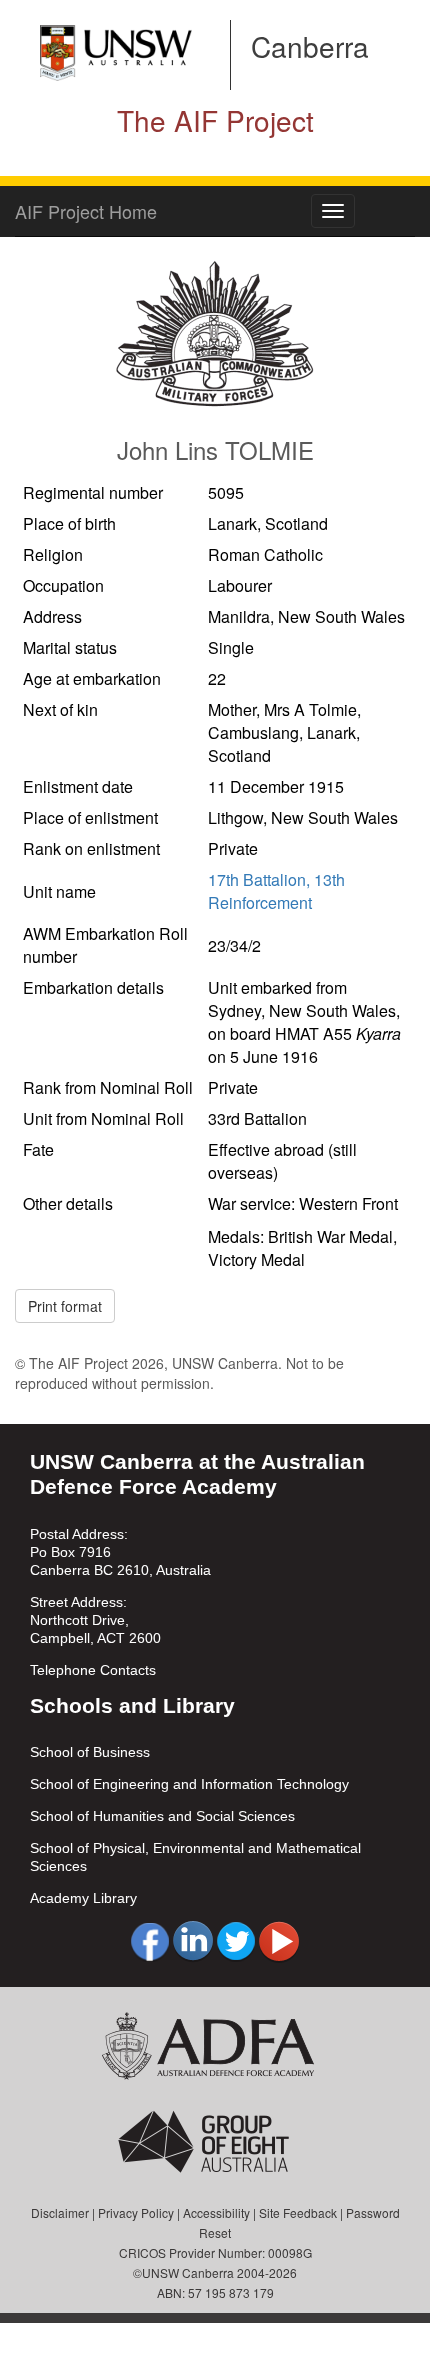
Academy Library (83, 1898)
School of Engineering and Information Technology (189, 1784)
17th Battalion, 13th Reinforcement (276, 891)
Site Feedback (298, 2212)
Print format (65, 1306)
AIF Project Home (86, 211)
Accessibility (216, 2212)
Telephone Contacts (93, 1670)
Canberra (310, 46)
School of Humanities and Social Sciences (162, 1816)
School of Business (90, 1752)
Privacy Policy (136, 2212)
